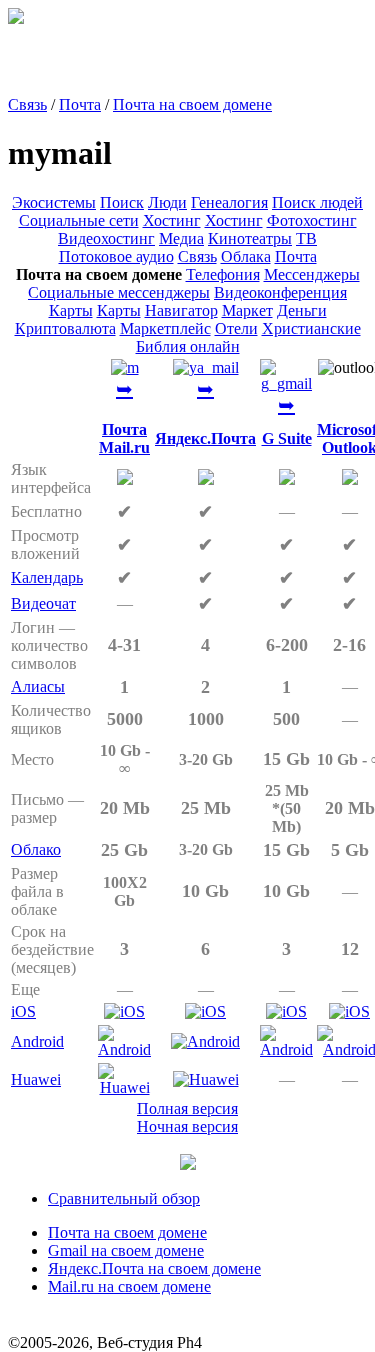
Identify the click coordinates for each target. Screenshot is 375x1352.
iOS (23, 1011)
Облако (36, 849)
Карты (71, 310)
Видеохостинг (106, 238)
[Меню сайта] (188, 1164)
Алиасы (38, 686)
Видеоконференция (280, 292)
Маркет (247, 310)
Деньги (302, 310)
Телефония (223, 274)
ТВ (306, 238)
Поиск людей (317, 202)
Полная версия (187, 1108)
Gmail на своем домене (126, 1250)
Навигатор (181, 310)
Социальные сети (79, 220)
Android (37, 1041)
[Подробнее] (125, 367)
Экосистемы (54, 202)
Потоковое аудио (116, 256)
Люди (167, 202)
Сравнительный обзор (124, 1198)
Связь (27, 104)
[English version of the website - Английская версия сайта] (16, 18)
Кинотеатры (250, 238)
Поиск (122, 202)
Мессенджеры (312, 274)
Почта (80, 104)
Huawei (36, 1079)
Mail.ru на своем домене (129, 1286)
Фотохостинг (312, 220)
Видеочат (43, 603)
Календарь (47, 577)
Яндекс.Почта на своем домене (154, 1268)
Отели (236, 328)
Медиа (181, 238)
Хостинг (172, 220)
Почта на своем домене (192, 104)
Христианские (311, 328)
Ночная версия (187, 1126)
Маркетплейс (165, 328)
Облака (246, 256)
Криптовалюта (65, 328)
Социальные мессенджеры (119, 292)
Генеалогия (229, 202)
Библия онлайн (188, 346)
